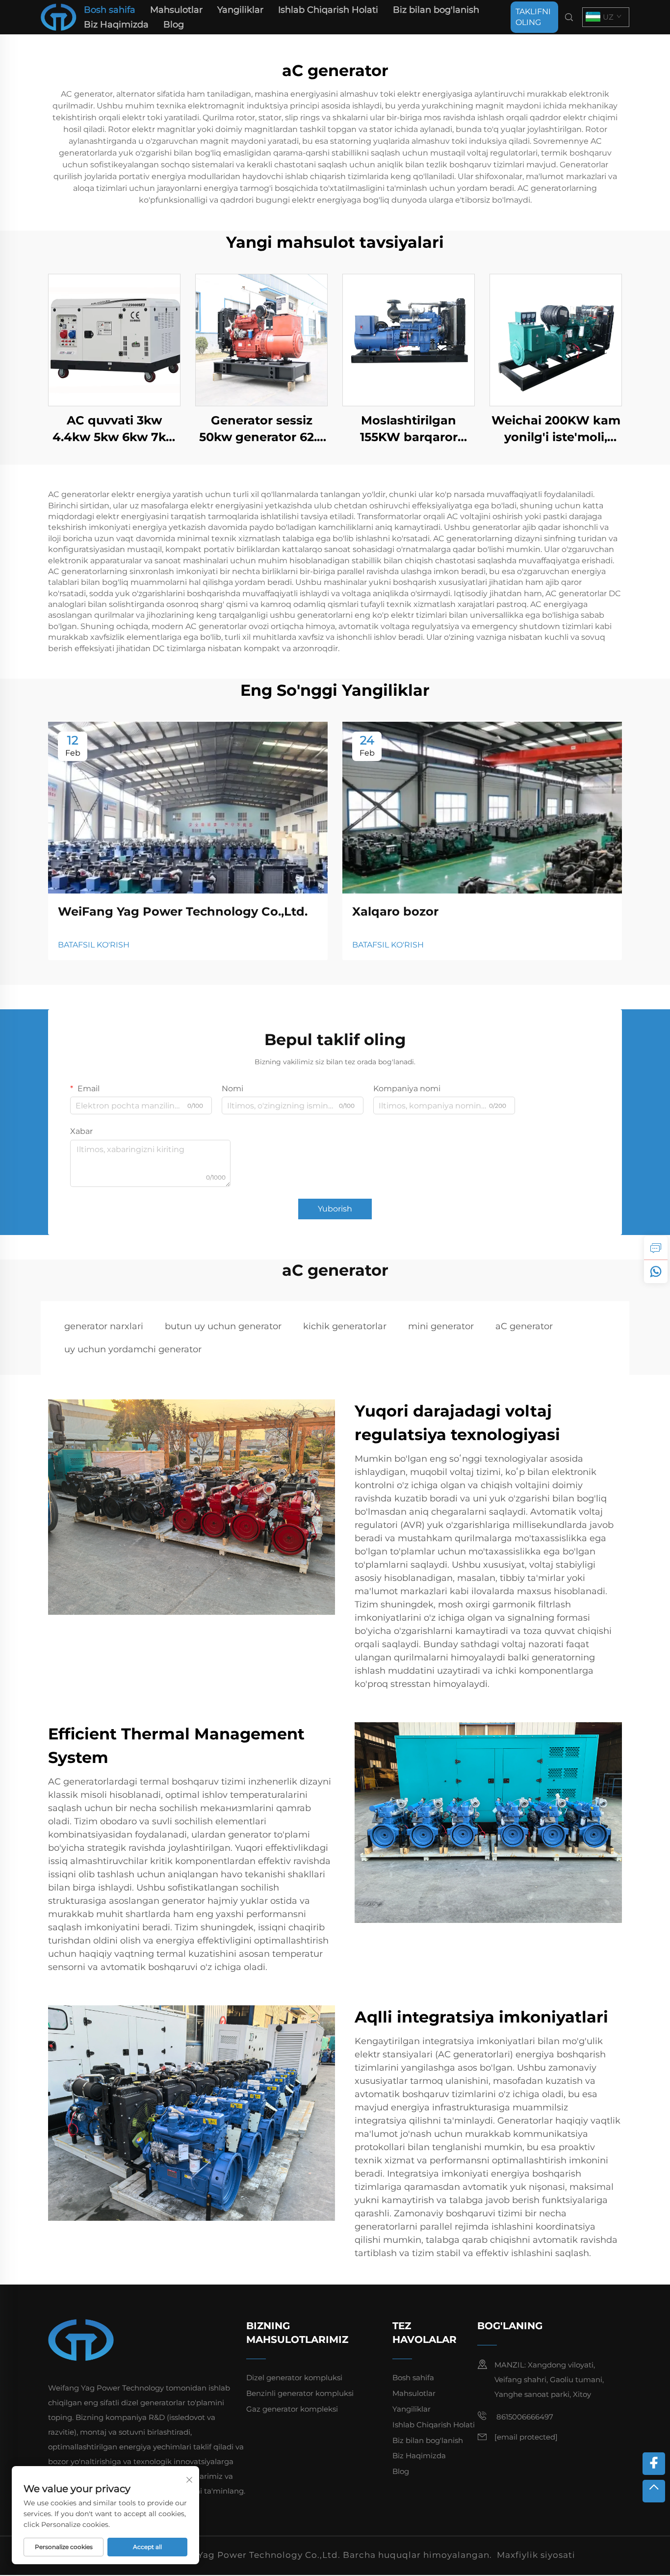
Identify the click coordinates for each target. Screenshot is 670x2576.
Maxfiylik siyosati (536, 2555)
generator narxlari (104, 1326)
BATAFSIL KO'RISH (94, 945)
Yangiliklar (240, 10)
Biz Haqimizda (116, 25)
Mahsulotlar (176, 10)
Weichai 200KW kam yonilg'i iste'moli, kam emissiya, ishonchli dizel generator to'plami (556, 429)
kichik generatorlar (345, 1326)
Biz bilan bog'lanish (436, 10)
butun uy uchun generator (223, 1326)
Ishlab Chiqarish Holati (328, 10)
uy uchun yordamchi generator (133, 1349)
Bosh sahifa (110, 10)
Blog (174, 25)
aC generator (524, 1326)
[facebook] (654, 2464)
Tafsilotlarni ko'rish (114, 340)
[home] (59, 16)
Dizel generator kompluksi (294, 2378)
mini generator (441, 1326)
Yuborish (335, 1209)
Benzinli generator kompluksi (300, 2393)
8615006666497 (524, 2417)
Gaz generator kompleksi (292, 2409)
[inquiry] (656, 1248)
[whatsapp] (656, 1271)
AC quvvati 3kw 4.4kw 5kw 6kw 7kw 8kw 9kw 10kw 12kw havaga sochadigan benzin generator (115, 429)
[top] (654, 2491)
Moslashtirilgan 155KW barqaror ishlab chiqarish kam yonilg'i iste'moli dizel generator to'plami (409, 429)
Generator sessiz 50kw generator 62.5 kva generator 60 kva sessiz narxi (261, 429)
